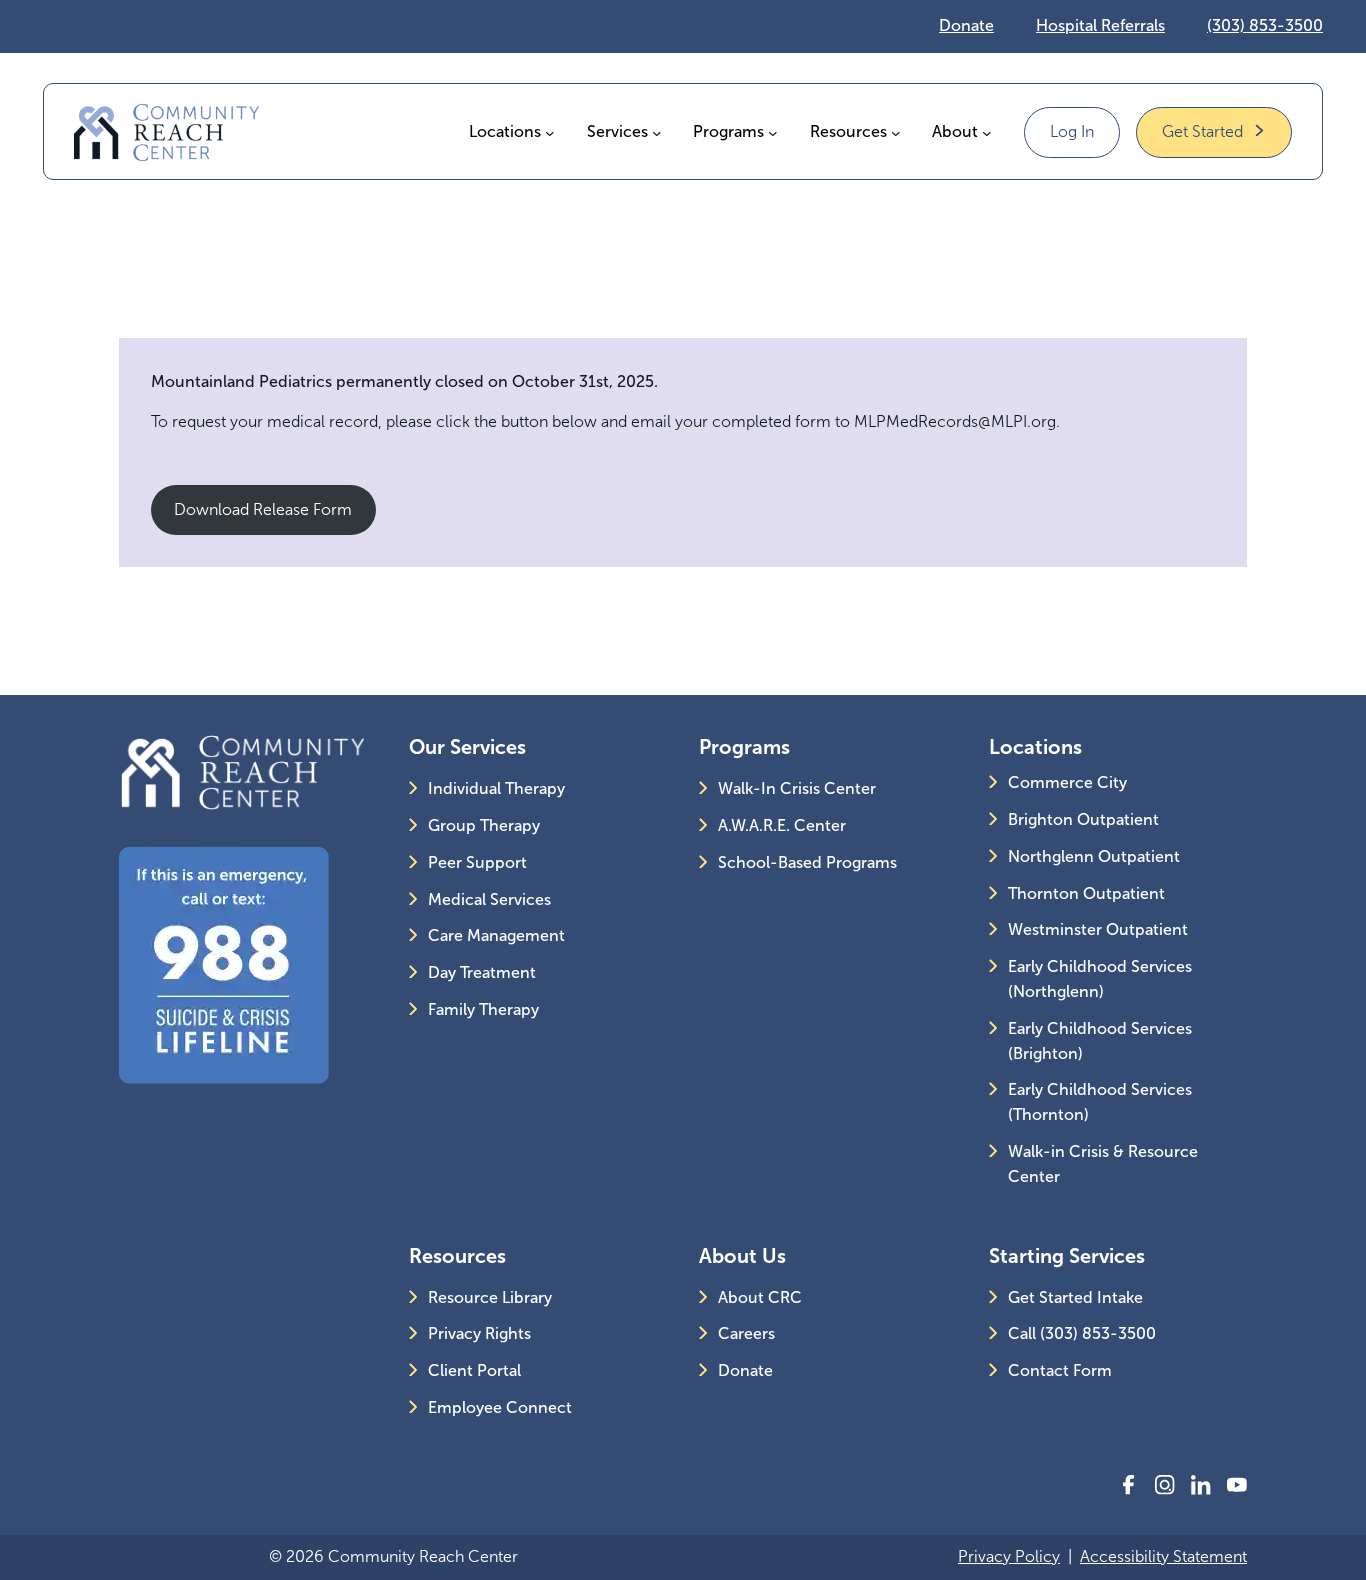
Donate (966, 25)
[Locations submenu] (550, 132)
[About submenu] (987, 132)
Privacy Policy (1009, 1556)
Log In (1072, 131)
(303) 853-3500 (1265, 25)
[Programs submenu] (773, 132)
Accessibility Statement (1163, 1556)
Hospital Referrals (1100, 25)
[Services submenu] (657, 132)
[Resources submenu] (896, 132)
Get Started (1202, 131)
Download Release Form (263, 509)
